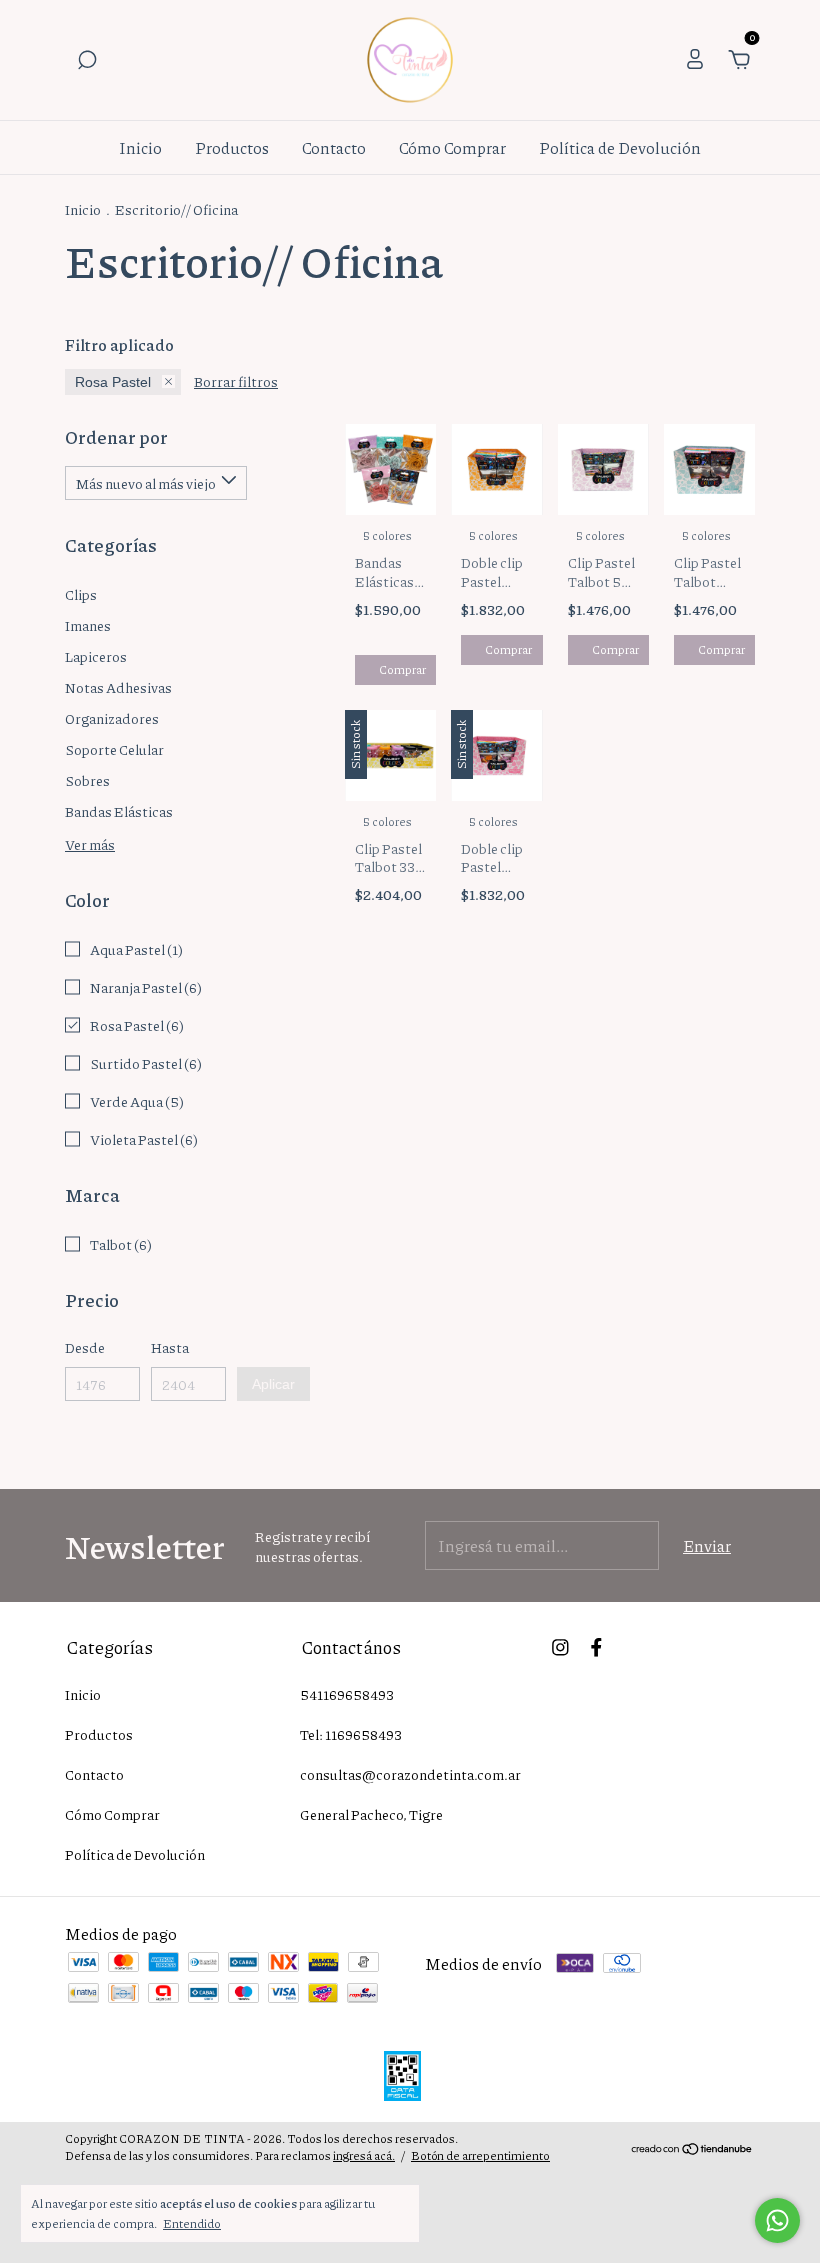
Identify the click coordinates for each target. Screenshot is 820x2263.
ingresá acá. (364, 2155)
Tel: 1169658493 (351, 1734)
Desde (85, 1347)
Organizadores (112, 718)
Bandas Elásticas (119, 811)
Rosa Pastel (113, 382)
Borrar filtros (236, 381)
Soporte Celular (114, 749)
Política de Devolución (620, 147)
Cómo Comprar (452, 147)
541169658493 (347, 1694)
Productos (232, 147)
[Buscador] (87, 60)
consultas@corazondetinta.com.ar (410, 1774)
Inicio (140, 147)
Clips (81, 594)
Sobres (87, 780)
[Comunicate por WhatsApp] (777, 2220)
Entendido (192, 2223)
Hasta (170, 1347)
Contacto (334, 147)
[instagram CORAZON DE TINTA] (560, 1646)
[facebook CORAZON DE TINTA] (596, 1646)
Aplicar (273, 1384)
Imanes (88, 625)
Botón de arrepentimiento (480, 2155)
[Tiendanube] (692, 2149)
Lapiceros (96, 656)
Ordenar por (116, 437)
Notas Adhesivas (118, 687)
